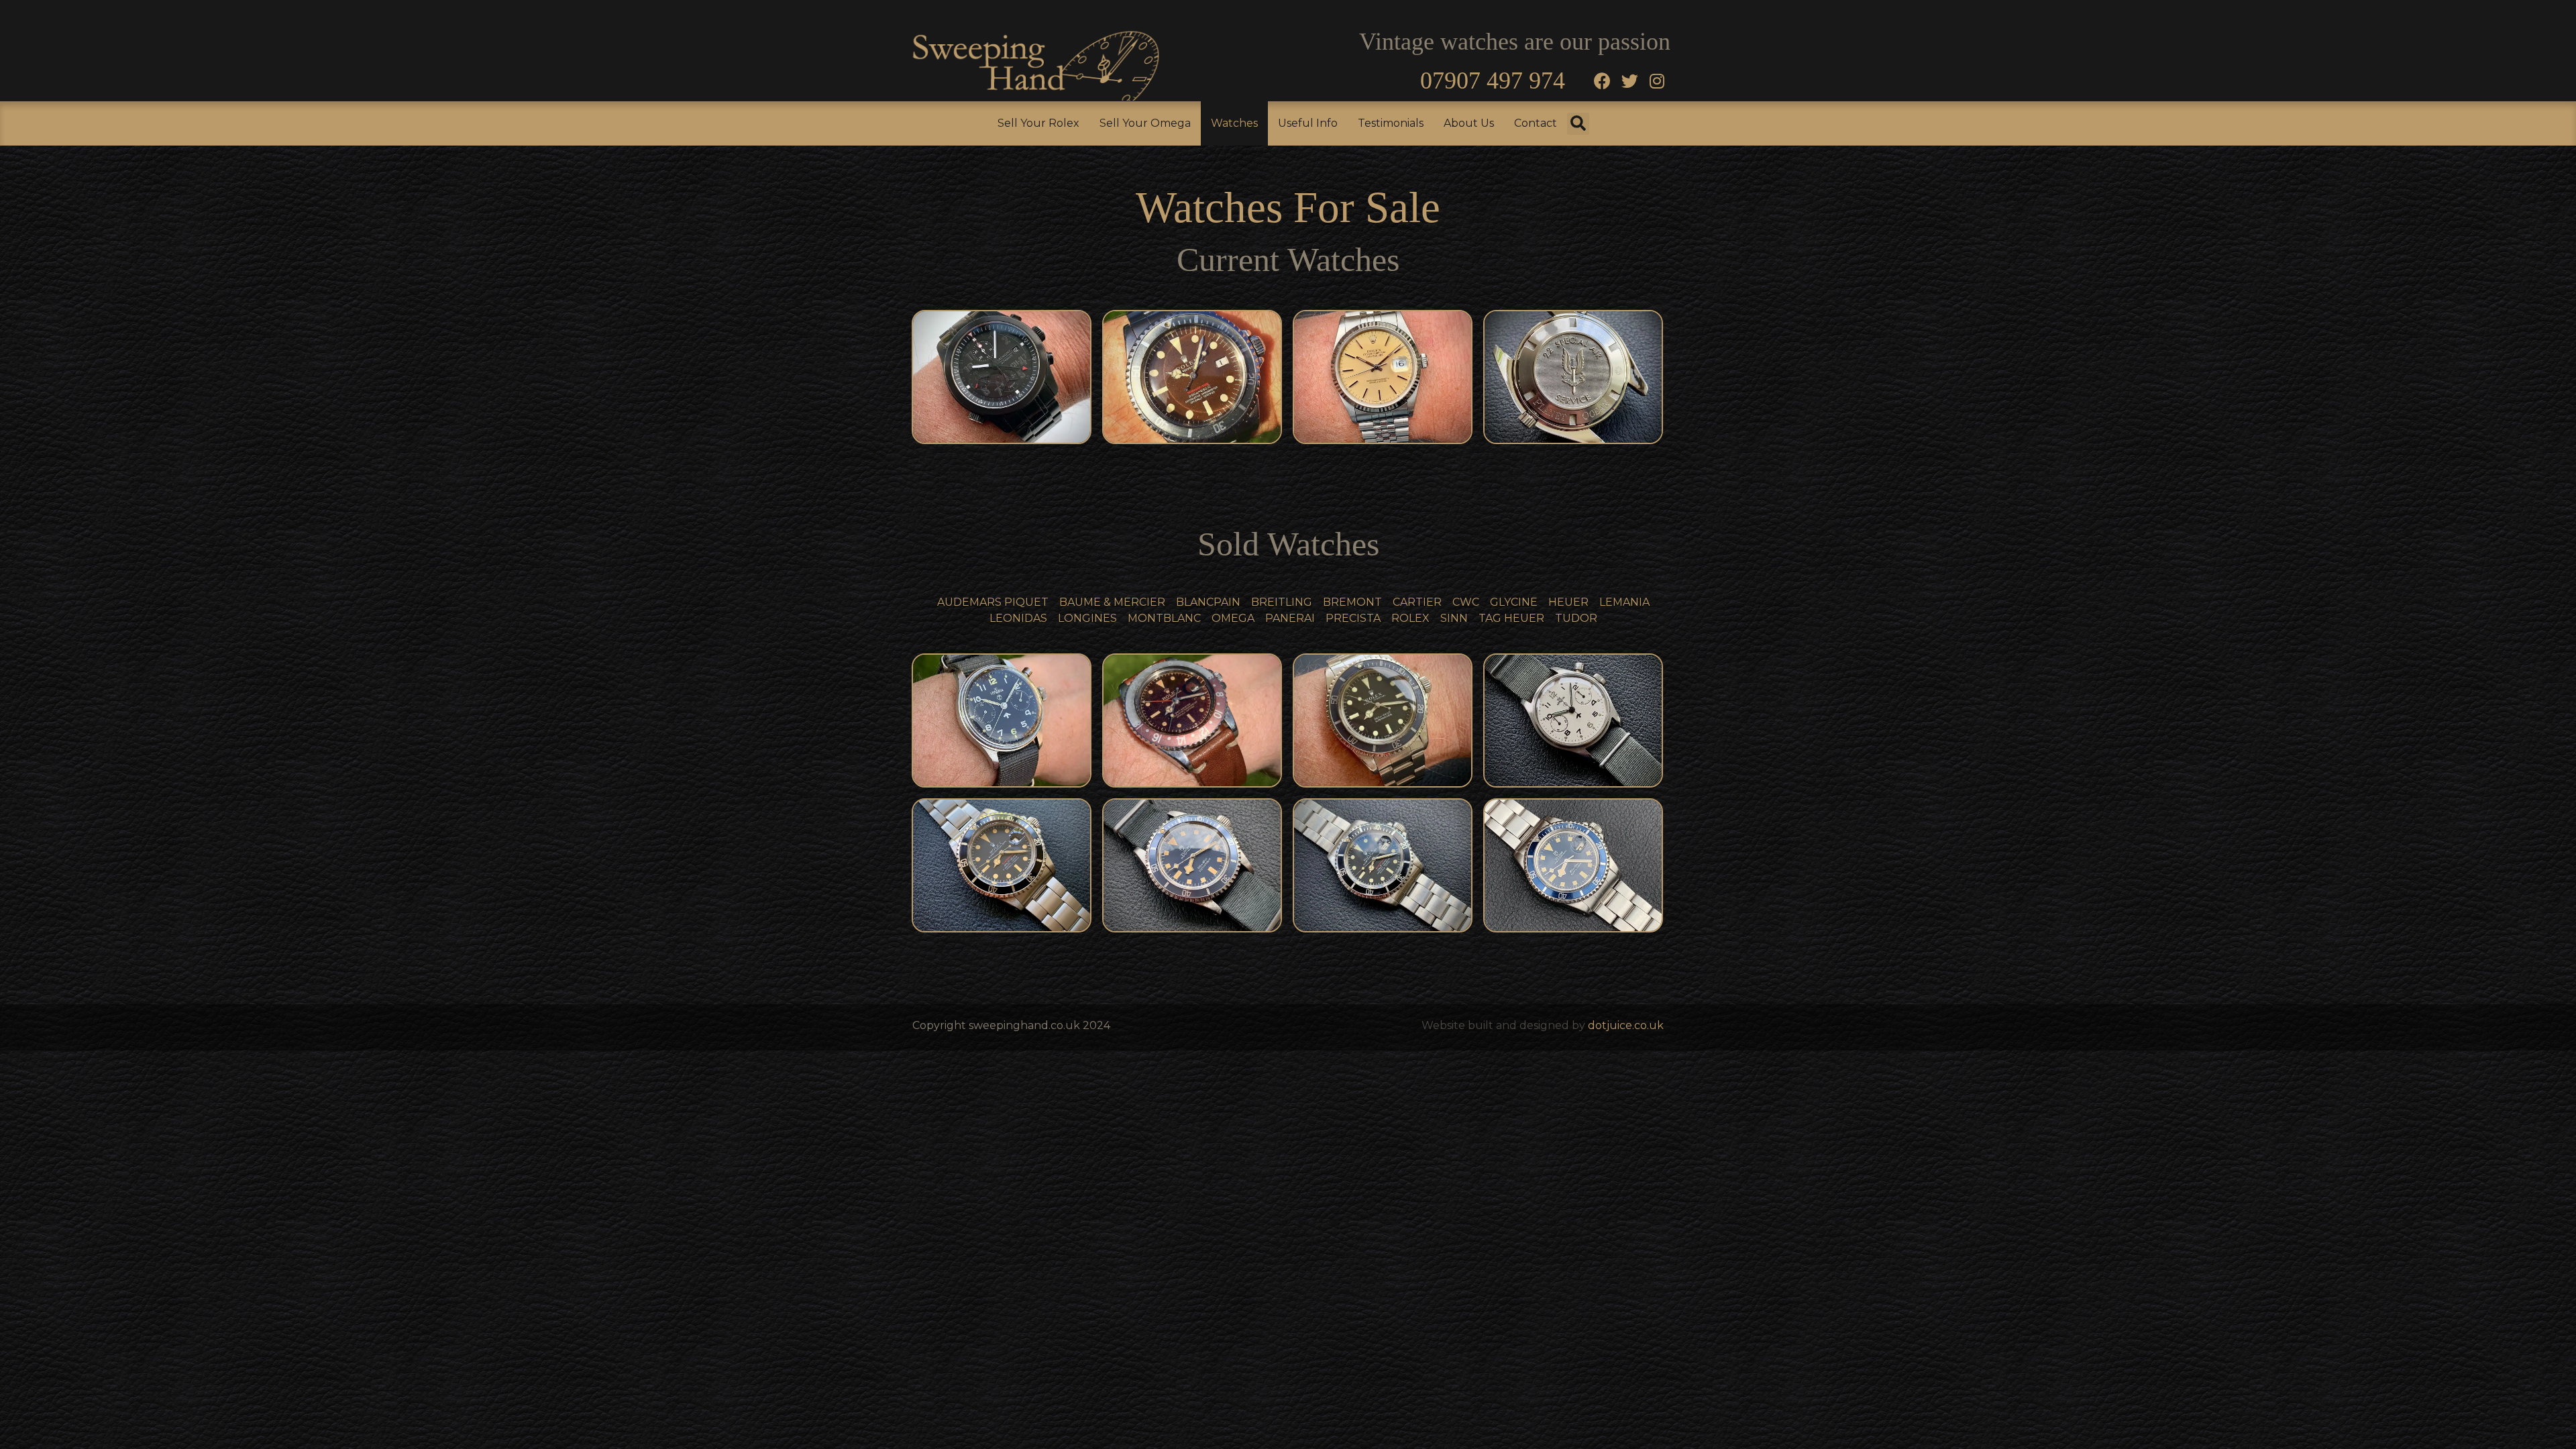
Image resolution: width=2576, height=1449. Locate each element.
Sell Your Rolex (1038, 123)
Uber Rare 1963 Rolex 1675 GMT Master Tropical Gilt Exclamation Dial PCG (1193, 720)
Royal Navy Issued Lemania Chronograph (1002, 720)
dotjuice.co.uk (1626, 1025)
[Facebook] (1602, 80)
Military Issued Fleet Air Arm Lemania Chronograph (1574, 720)
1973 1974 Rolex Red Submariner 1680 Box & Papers (1002, 865)
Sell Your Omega (1145, 123)
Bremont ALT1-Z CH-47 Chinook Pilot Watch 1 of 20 (1002, 377)
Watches (1234, 123)
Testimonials (1391, 123)
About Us (1469, 123)
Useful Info (1308, 123)
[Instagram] (1657, 80)
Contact (1536, 123)
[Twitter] (1629, 80)
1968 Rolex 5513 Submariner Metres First (1383, 720)
